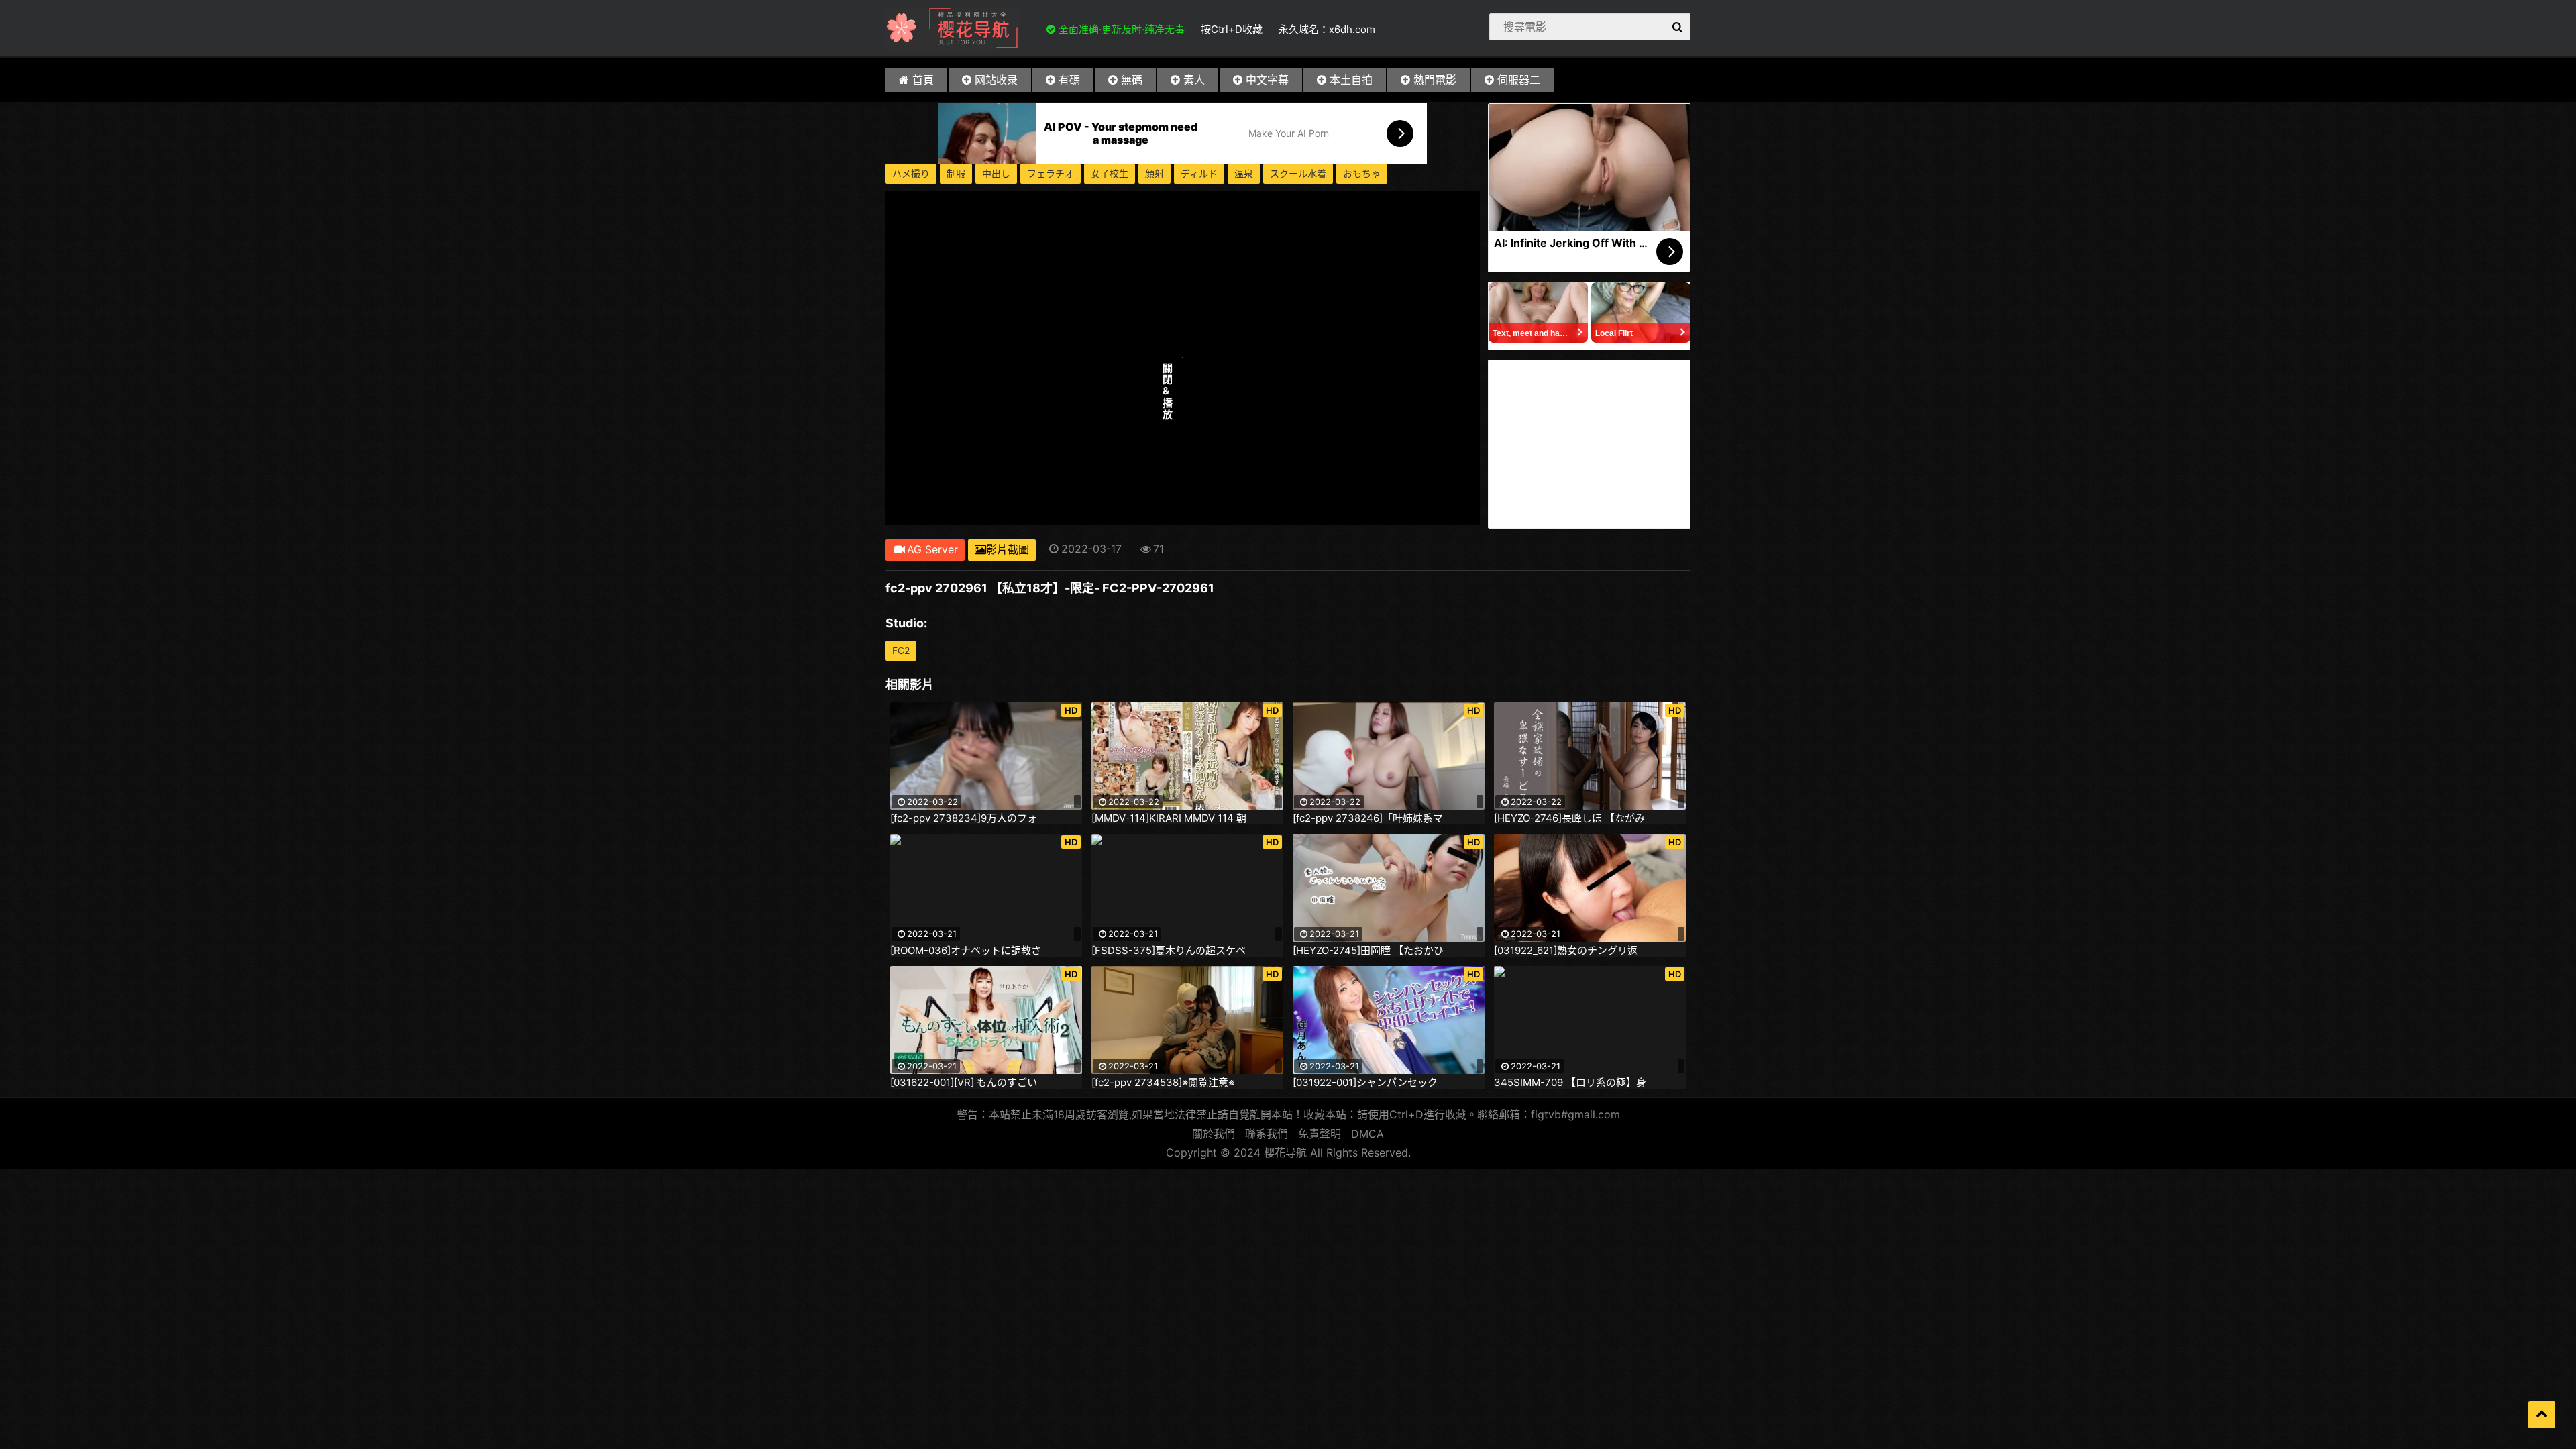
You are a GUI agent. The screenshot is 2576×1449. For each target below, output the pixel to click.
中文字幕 (1267, 80)
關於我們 (1214, 1134)
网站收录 (996, 80)
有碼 (1069, 80)
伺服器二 (1519, 80)
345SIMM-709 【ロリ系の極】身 (1570, 1083)
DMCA (1367, 1134)
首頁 (923, 80)
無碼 (1132, 80)
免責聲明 (1320, 1134)
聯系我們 (1267, 1134)
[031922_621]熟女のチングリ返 (1566, 951)
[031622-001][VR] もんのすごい (964, 1083)
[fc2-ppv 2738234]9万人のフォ (964, 818)
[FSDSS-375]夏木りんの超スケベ (1169, 951)
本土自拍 (1351, 80)
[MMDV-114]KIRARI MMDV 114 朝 (1169, 818)
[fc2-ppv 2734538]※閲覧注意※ (1163, 1083)
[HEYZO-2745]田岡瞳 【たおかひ (1368, 951)
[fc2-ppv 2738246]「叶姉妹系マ (1368, 818)
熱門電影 (1435, 80)
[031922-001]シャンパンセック (1365, 1083)
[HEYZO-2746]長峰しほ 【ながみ (1569, 818)
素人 (1194, 80)
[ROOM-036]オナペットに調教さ (966, 951)
